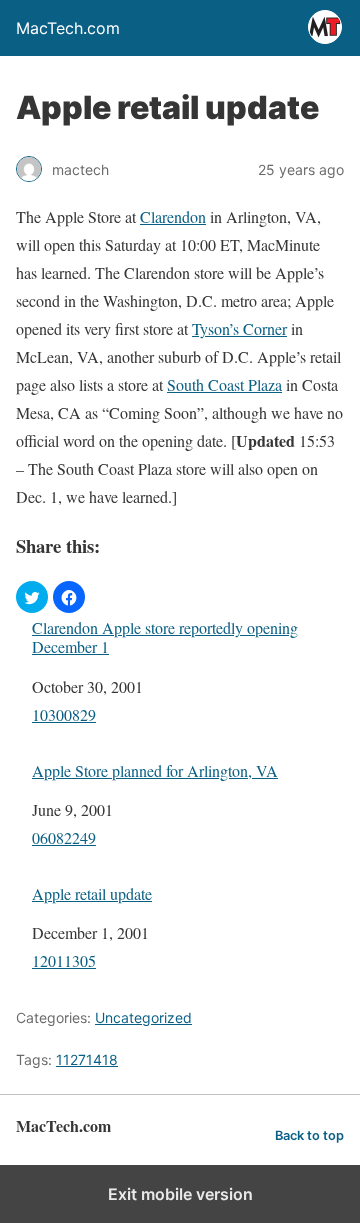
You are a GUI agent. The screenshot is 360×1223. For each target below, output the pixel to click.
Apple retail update (92, 893)
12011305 (64, 960)
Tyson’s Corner (239, 328)
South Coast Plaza (224, 384)
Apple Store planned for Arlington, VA (155, 770)
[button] (32, 597)
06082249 (64, 837)
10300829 (64, 714)
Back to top (309, 1135)
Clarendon (173, 216)
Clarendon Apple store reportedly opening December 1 (165, 637)
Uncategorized (143, 1017)
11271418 (87, 1059)
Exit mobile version (180, 1194)
